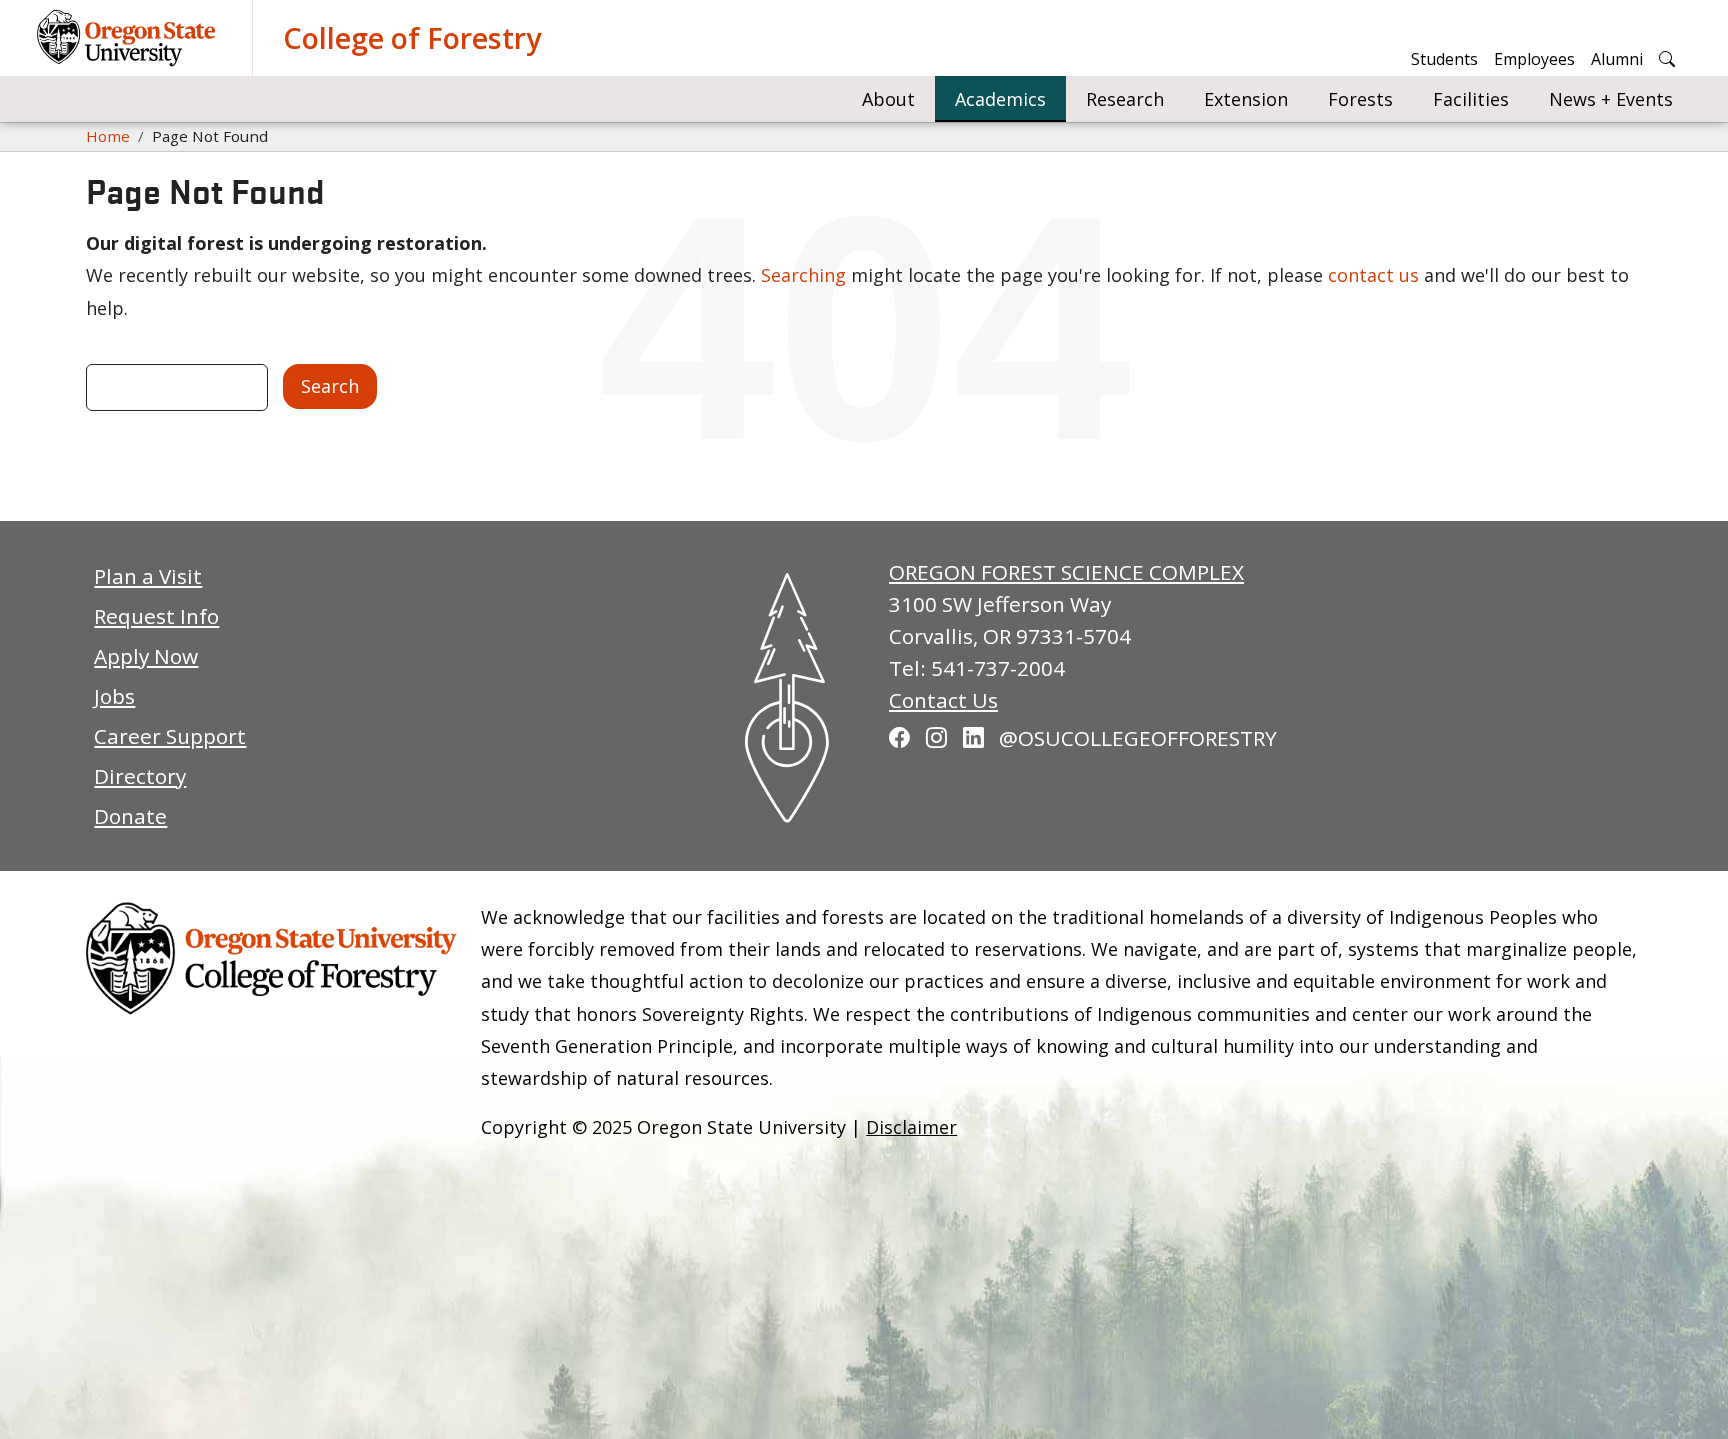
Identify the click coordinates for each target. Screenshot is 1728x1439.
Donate (130, 816)
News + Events (1611, 99)
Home (108, 136)
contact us (1373, 275)
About (888, 99)
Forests (1360, 99)
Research (1125, 99)
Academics (1000, 99)
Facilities (1471, 99)
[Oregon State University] (129, 38)
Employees (1534, 59)
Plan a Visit (148, 576)
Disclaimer (911, 1127)
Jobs (114, 696)
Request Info (156, 616)
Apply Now (146, 656)
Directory (140, 776)
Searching (803, 275)
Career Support (170, 736)
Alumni (1617, 59)
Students (1444, 59)
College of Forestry (412, 37)
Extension (1246, 99)
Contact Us (943, 700)
